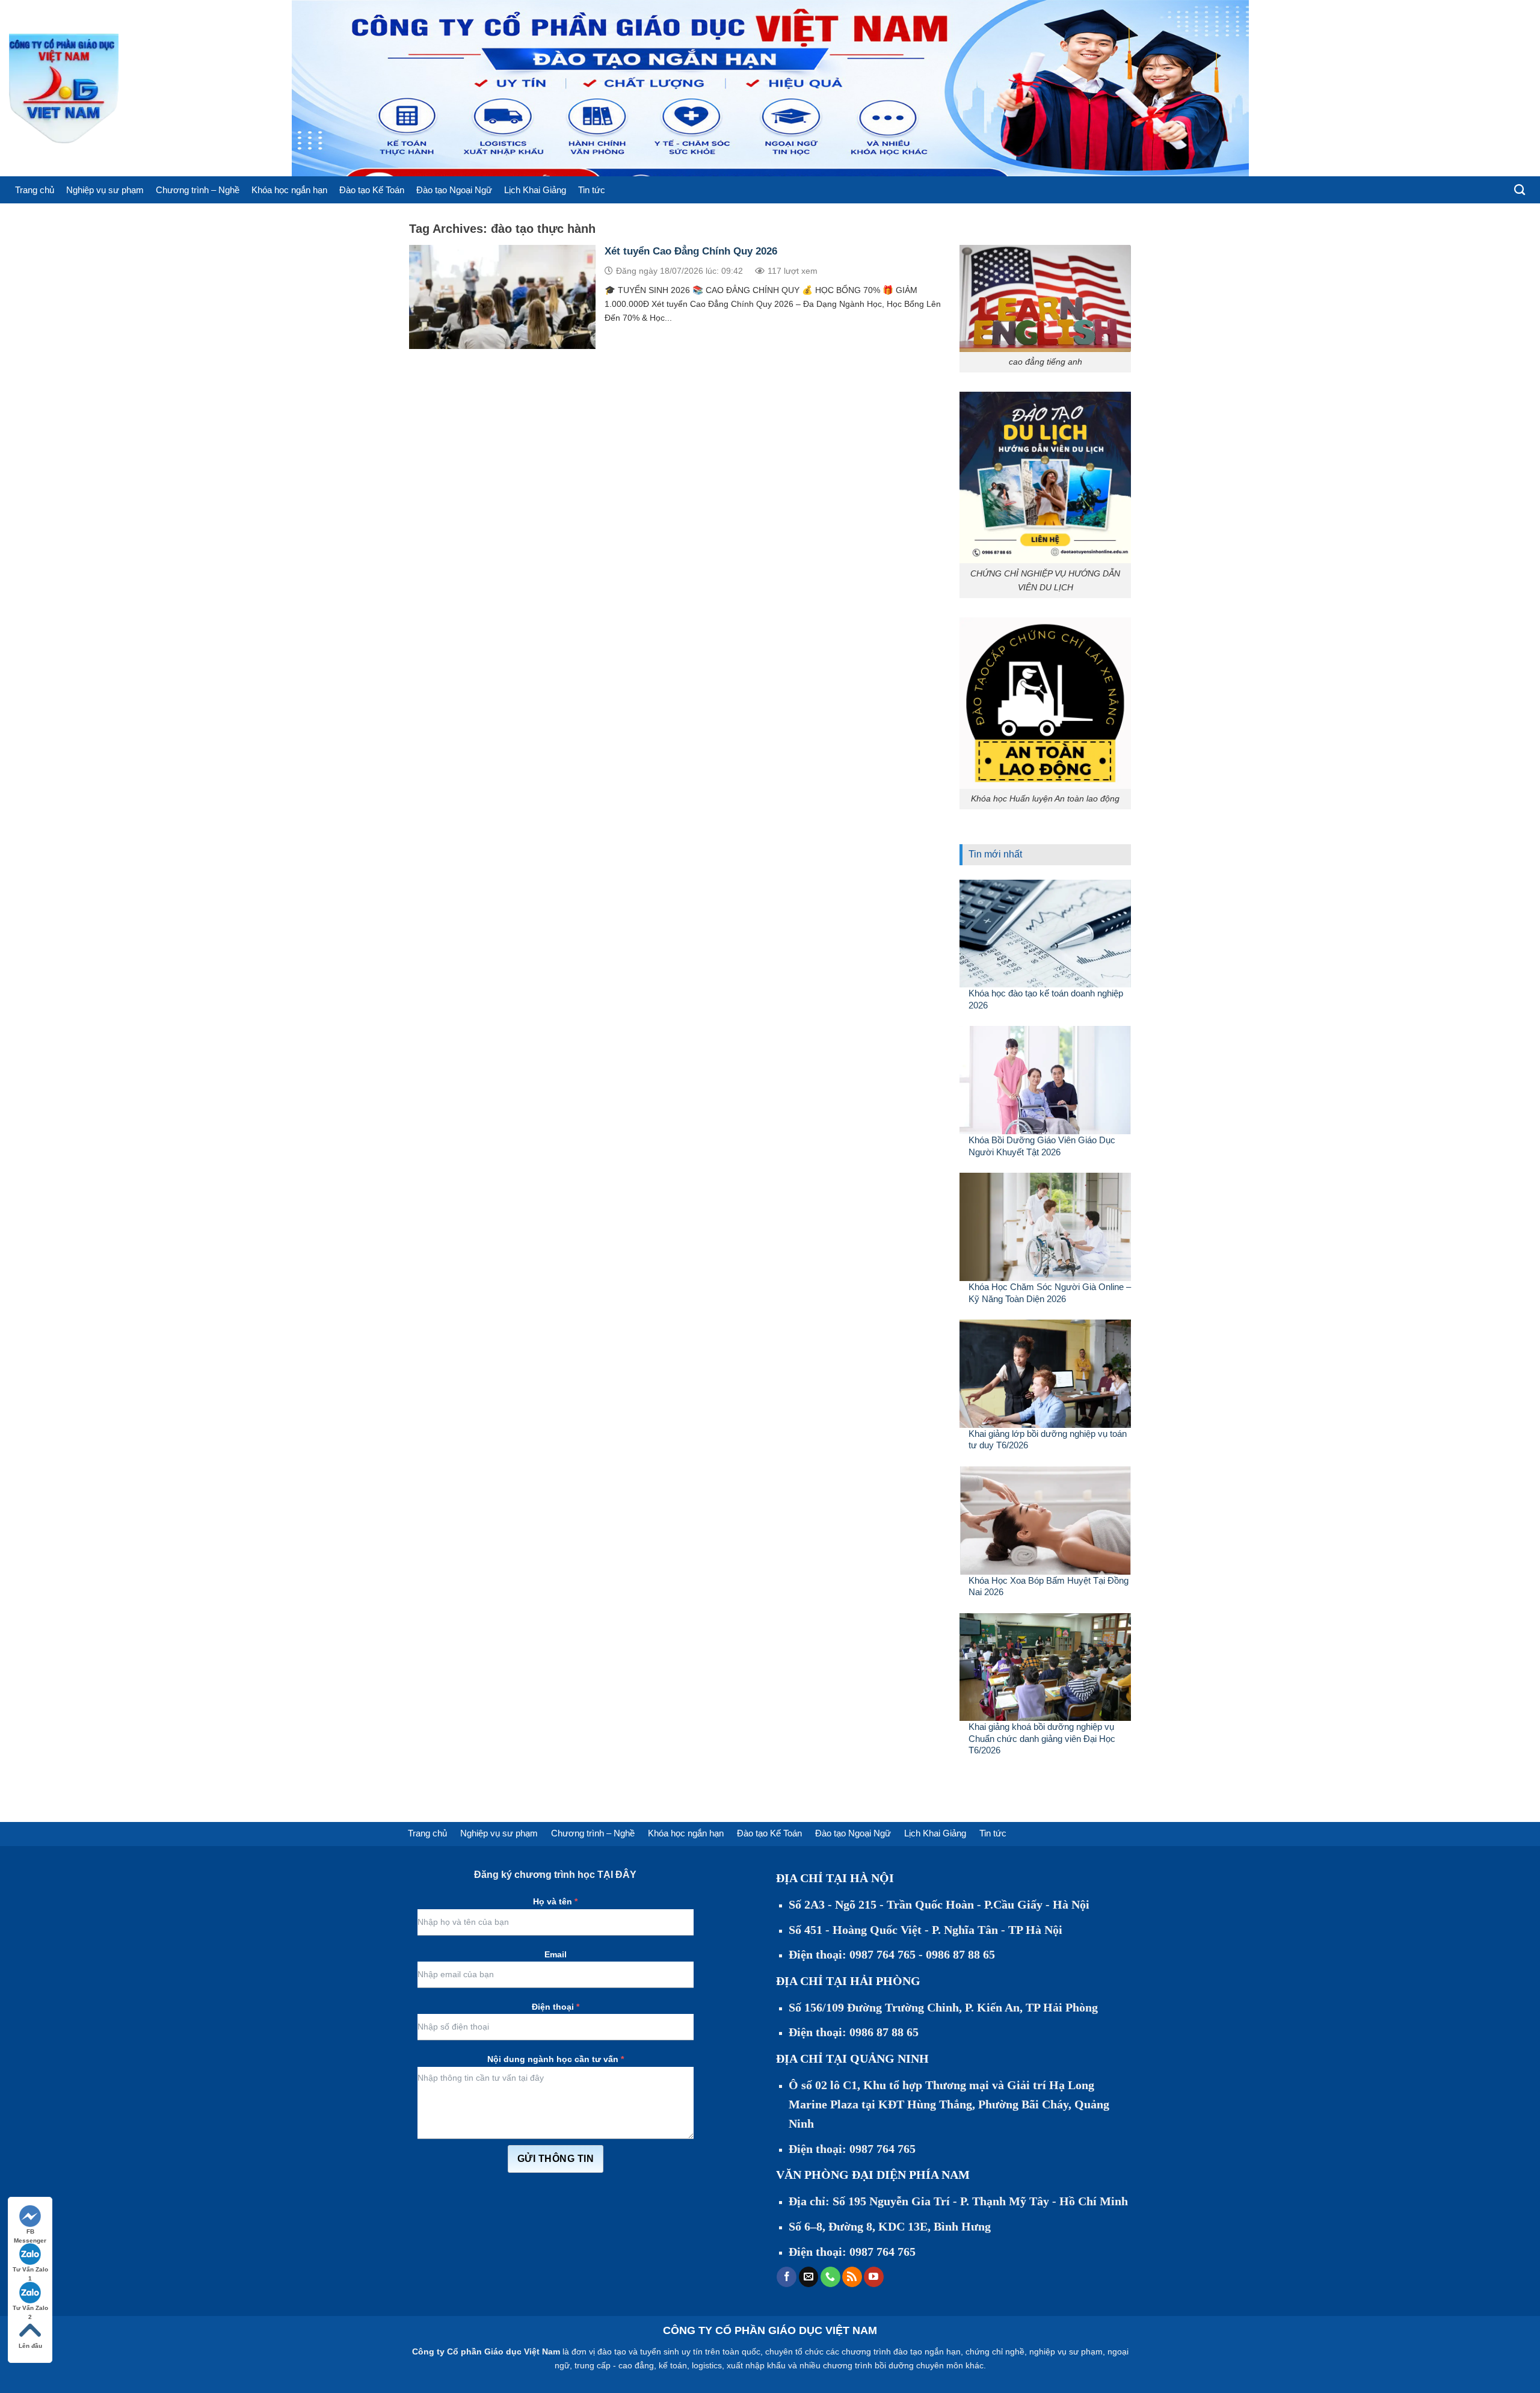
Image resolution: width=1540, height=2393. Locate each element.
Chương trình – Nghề (198, 190)
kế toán (673, 2365)
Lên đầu (30, 2346)
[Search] (1520, 190)
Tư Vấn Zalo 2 (30, 2308)
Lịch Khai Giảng (535, 190)
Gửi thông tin (556, 2159)
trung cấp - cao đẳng (614, 2365)
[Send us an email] (809, 2277)
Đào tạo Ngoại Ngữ (454, 190)
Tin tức (592, 190)
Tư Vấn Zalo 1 (30, 2270)
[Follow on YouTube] (874, 2277)
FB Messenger (30, 2232)
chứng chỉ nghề (995, 2351)
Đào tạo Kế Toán (372, 190)
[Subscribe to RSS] (852, 2277)
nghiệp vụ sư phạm (1066, 2351)
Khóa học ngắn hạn (289, 190)
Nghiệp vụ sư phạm (105, 190)
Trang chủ (35, 190)
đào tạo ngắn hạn (927, 2351)
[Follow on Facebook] (787, 2277)
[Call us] (830, 2277)
